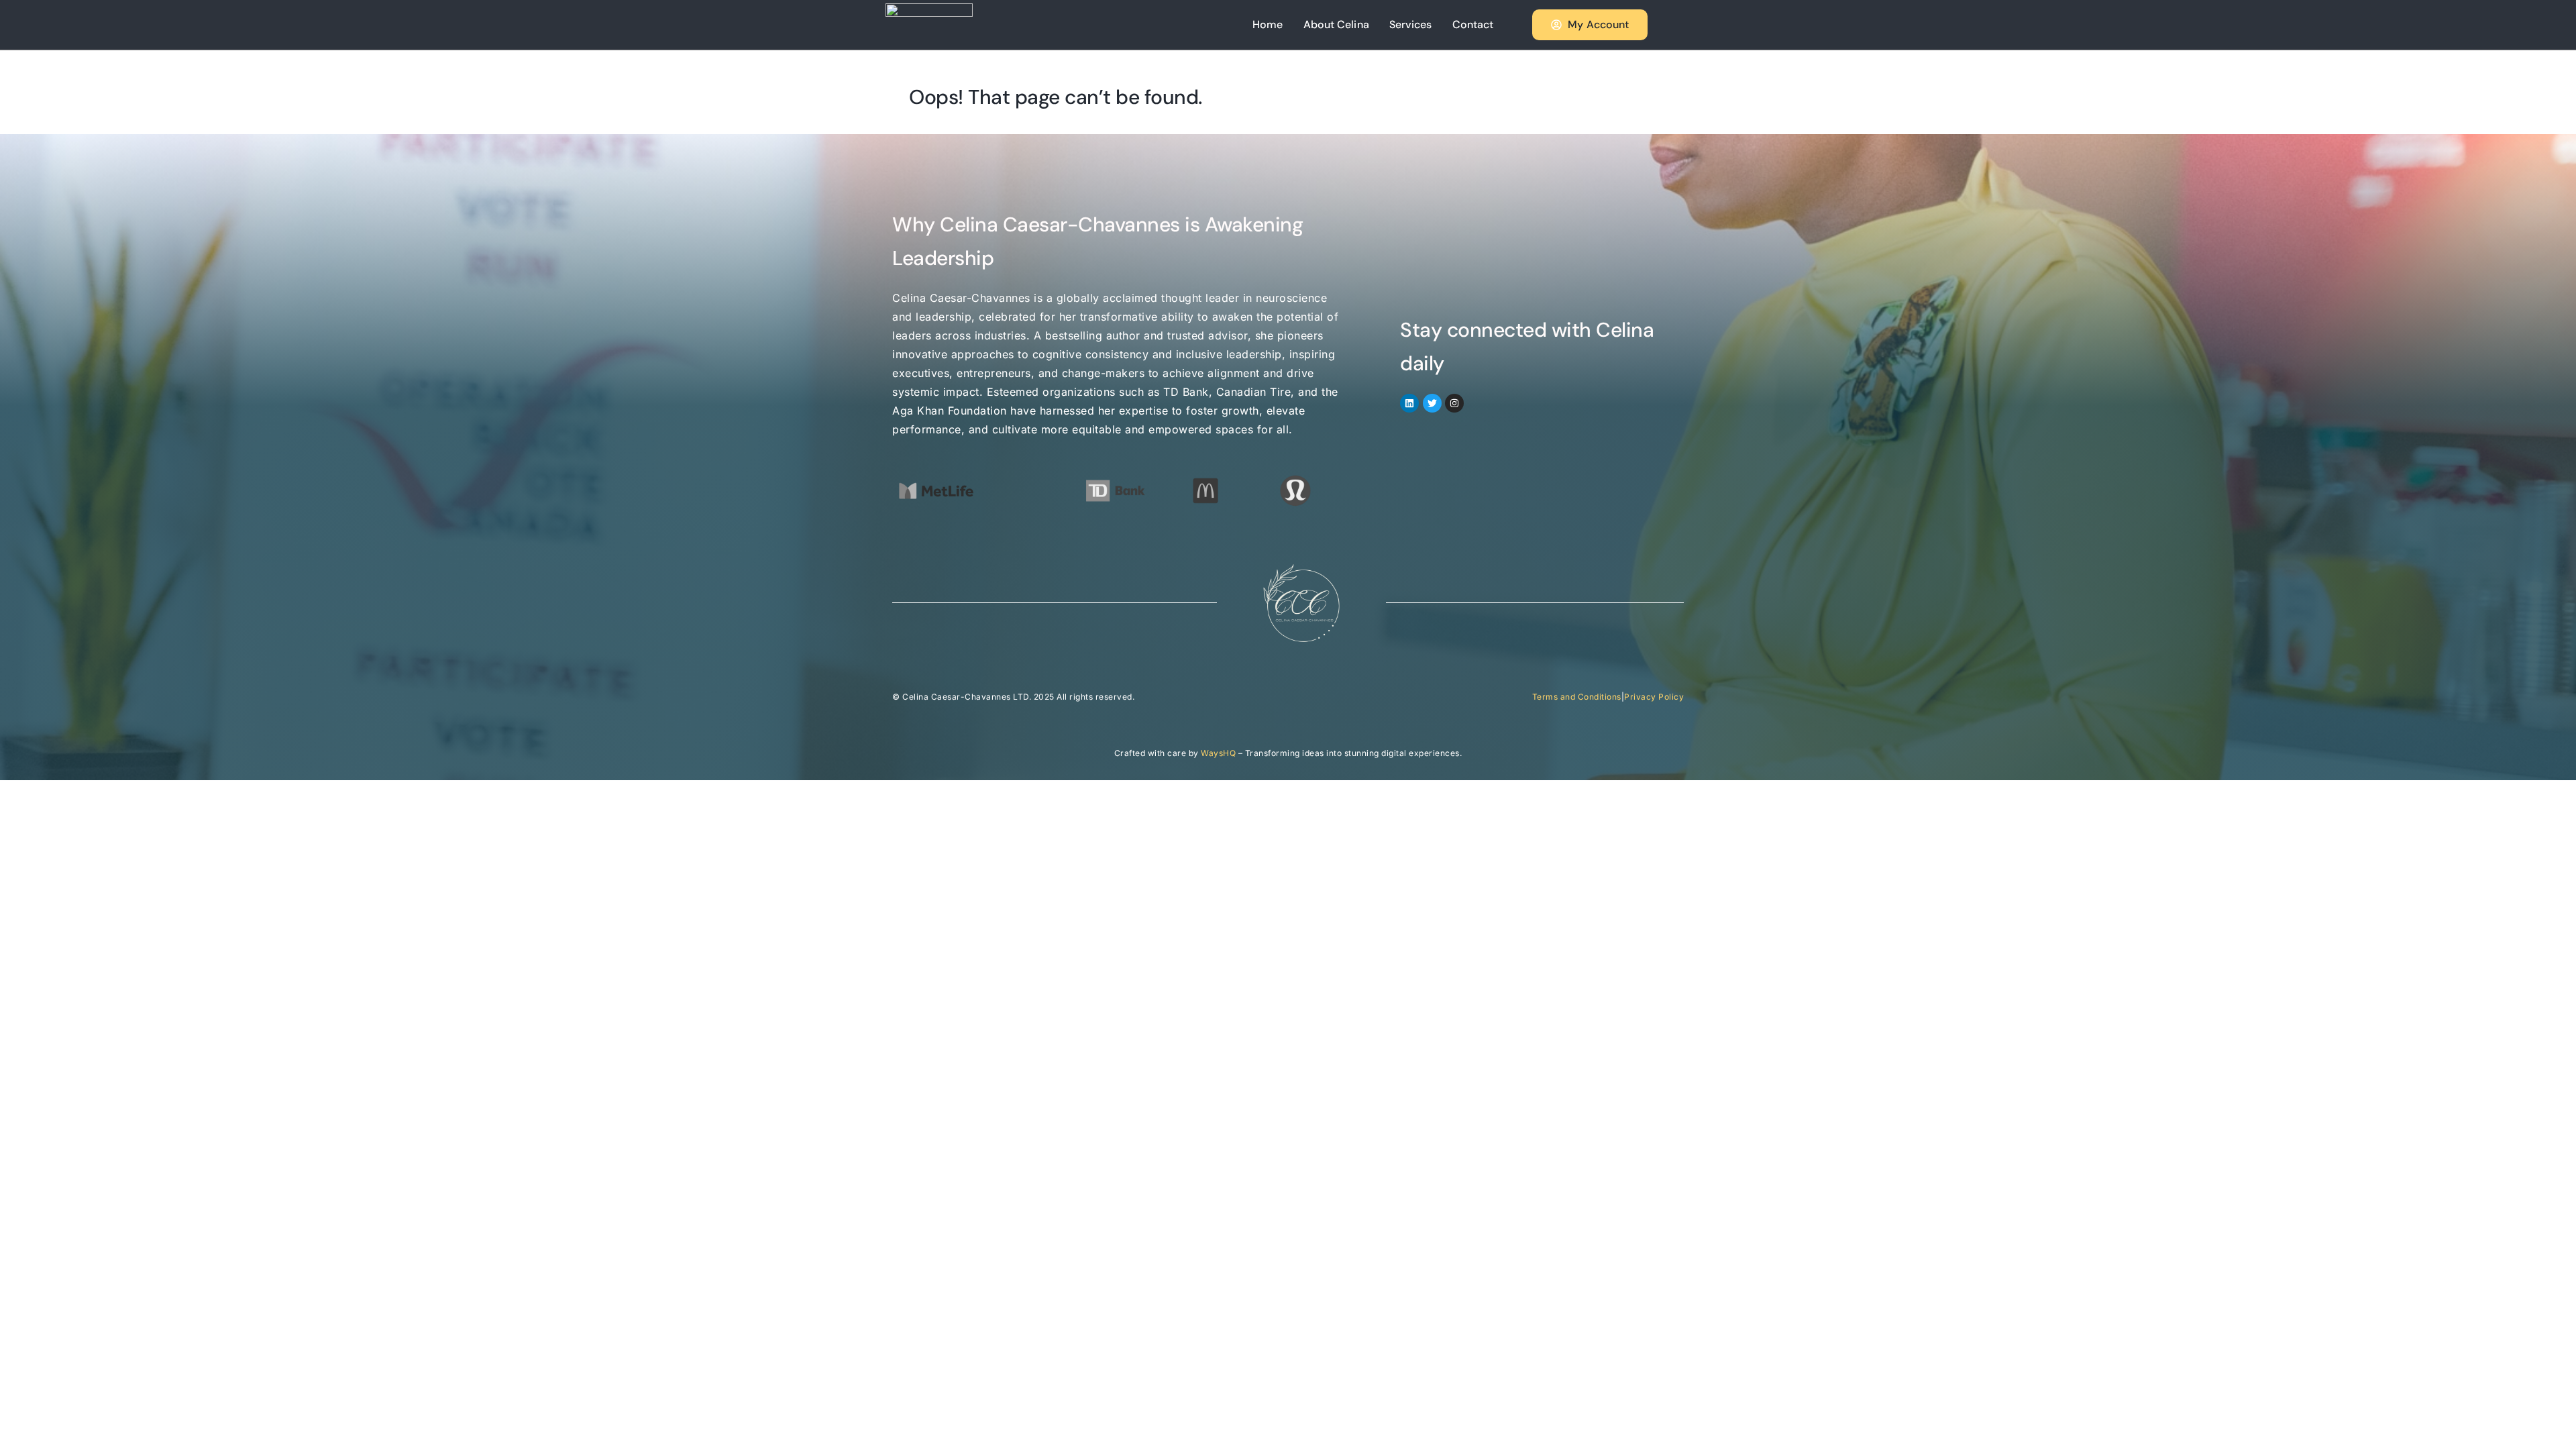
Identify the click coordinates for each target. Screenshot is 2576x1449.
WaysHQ (1218, 753)
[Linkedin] (1409, 403)
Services (1411, 24)
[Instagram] (1454, 403)
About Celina (1336, 24)
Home (1268, 24)
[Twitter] (1432, 403)
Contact (1473, 24)
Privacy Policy (1654, 697)
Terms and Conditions (1577, 697)
